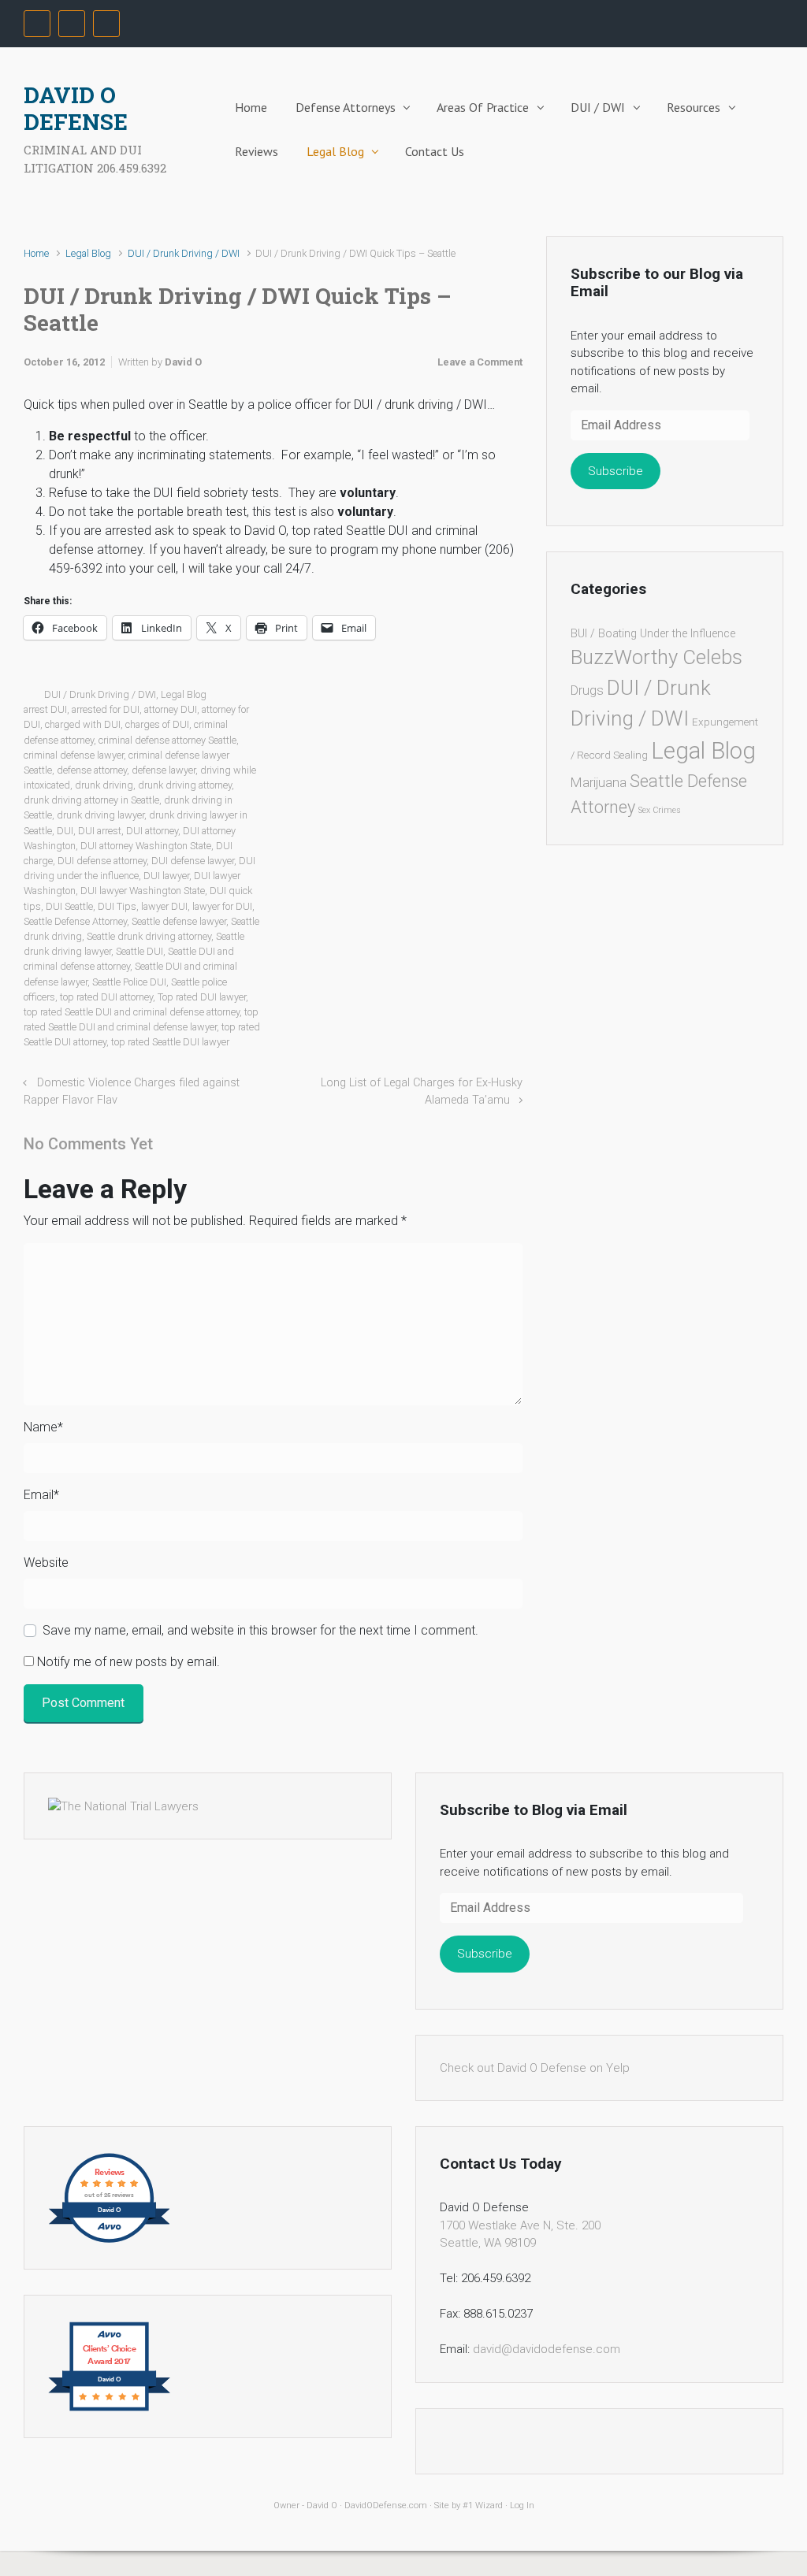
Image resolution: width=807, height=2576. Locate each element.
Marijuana (599, 782)
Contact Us (435, 151)
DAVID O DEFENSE (76, 108)
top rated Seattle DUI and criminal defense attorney (132, 1012)
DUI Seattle (69, 906)
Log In (522, 2505)
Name (43, 1427)
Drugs (587, 690)
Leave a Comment (480, 362)
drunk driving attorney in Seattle (91, 800)
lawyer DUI (164, 906)
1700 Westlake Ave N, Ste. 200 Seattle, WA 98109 (520, 2235)
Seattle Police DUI (129, 982)
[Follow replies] (175, 1144)
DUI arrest (100, 831)
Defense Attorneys (346, 107)
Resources (694, 107)
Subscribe (615, 471)
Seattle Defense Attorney (75, 921)
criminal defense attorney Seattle (167, 740)
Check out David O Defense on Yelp (535, 2068)
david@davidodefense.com (547, 2349)
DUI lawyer (166, 876)
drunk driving (104, 785)
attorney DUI (171, 709)
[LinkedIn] (106, 24)
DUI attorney (152, 831)
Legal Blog (335, 151)
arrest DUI (45, 709)
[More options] (514, 698)
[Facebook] (37, 24)
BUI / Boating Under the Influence (653, 634)
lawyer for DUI (222, 906)
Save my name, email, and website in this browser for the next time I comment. (260, 1630)
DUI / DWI (598, 107)
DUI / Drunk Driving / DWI (184, 253)
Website (46, 1563)
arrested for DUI (106, 709)
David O (183, 362)
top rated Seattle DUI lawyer (170, 1042)
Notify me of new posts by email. (128, 1662)
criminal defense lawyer (74, 755)
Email (41, 1495)
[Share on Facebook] (448, 698)
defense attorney (92, 770)
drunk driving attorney (185, 785)
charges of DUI (157, 724)
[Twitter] (72, 24)
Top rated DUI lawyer (202, 997)
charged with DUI (83, 724)
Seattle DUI (139, 951)
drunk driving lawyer (100, 815)
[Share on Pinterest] (470, 698)
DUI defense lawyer (193, 861)
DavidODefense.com (386, 2505)
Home (251, 107)
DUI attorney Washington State (146, 846)
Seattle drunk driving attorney (149, 936)
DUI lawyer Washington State (143, 891)
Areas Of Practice (483, 107)
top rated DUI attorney (106, 997)
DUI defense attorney (102, 861)
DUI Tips (117, 906)
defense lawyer (164, 770)
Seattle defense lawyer (179, 921)
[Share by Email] (493, 698)
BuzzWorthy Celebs (656, 657)
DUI (65, 831)
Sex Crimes (660, 810)
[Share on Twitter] (425, 698)
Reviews (257, 151)
